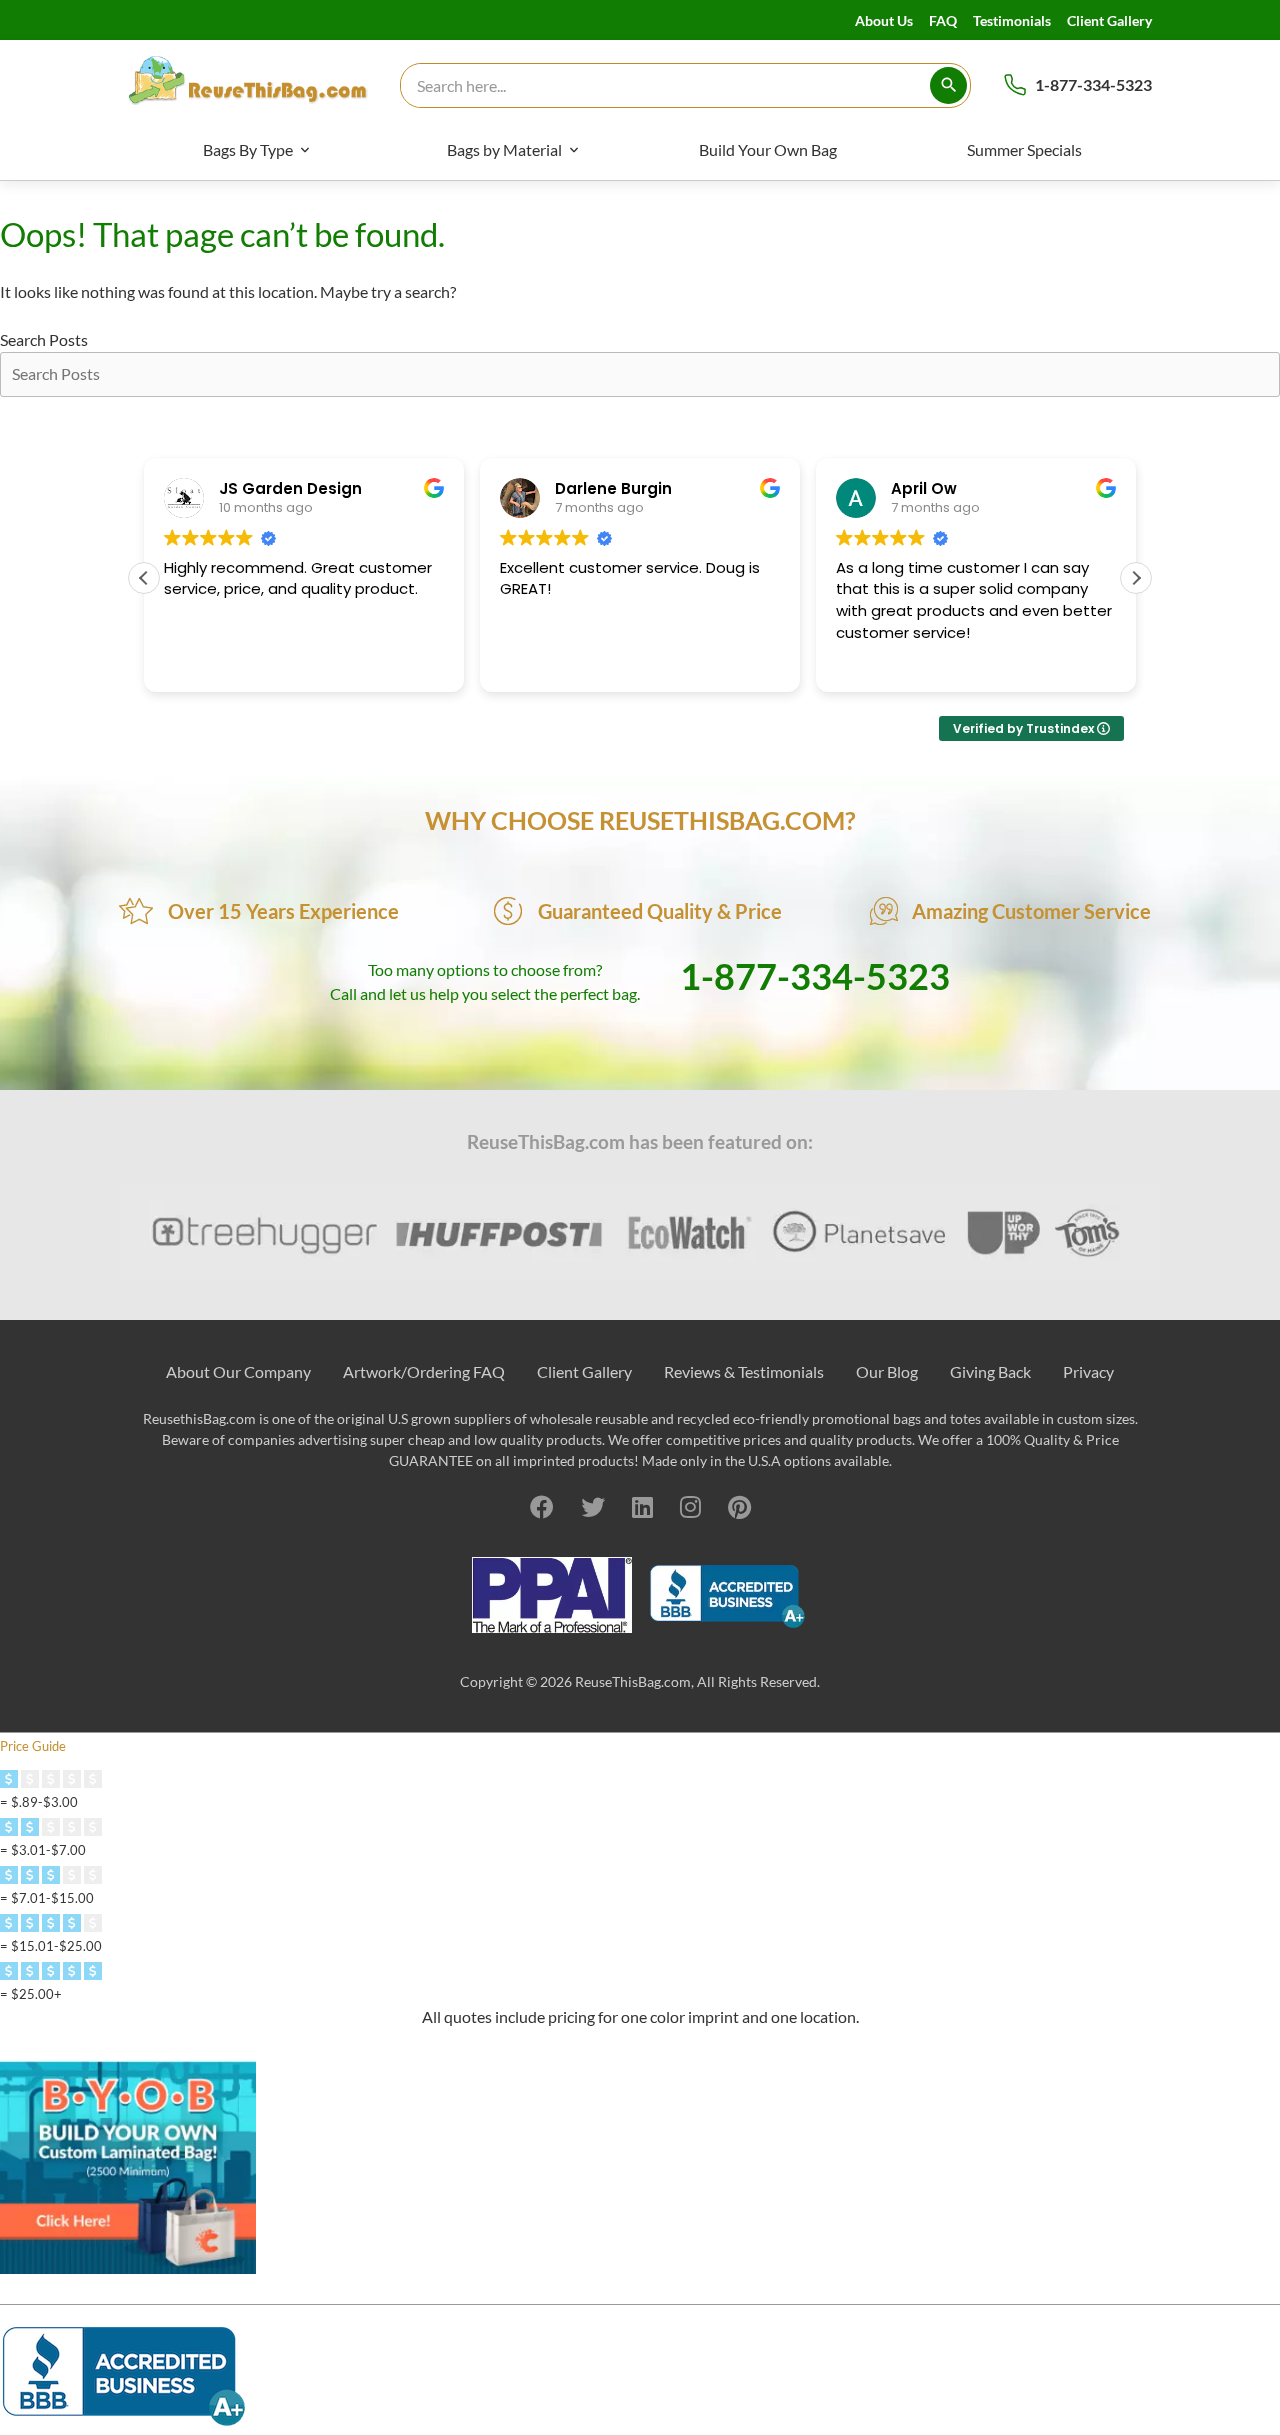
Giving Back (990, 1371)
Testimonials (1012, 20)
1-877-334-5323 (1093, 84)
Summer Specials (1024, 149)
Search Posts (44, 339)
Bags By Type (248, 149)
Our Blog (887, 1371)
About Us (884, 20)
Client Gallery (1109, 20)
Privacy (1088, 1371)
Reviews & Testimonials (744, 1371)
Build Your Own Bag (768, 149)
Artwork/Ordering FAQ (424, 1371)
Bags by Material (504, 149)
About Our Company (238, 1371)
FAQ (943, 20)
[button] (1136, 578)
